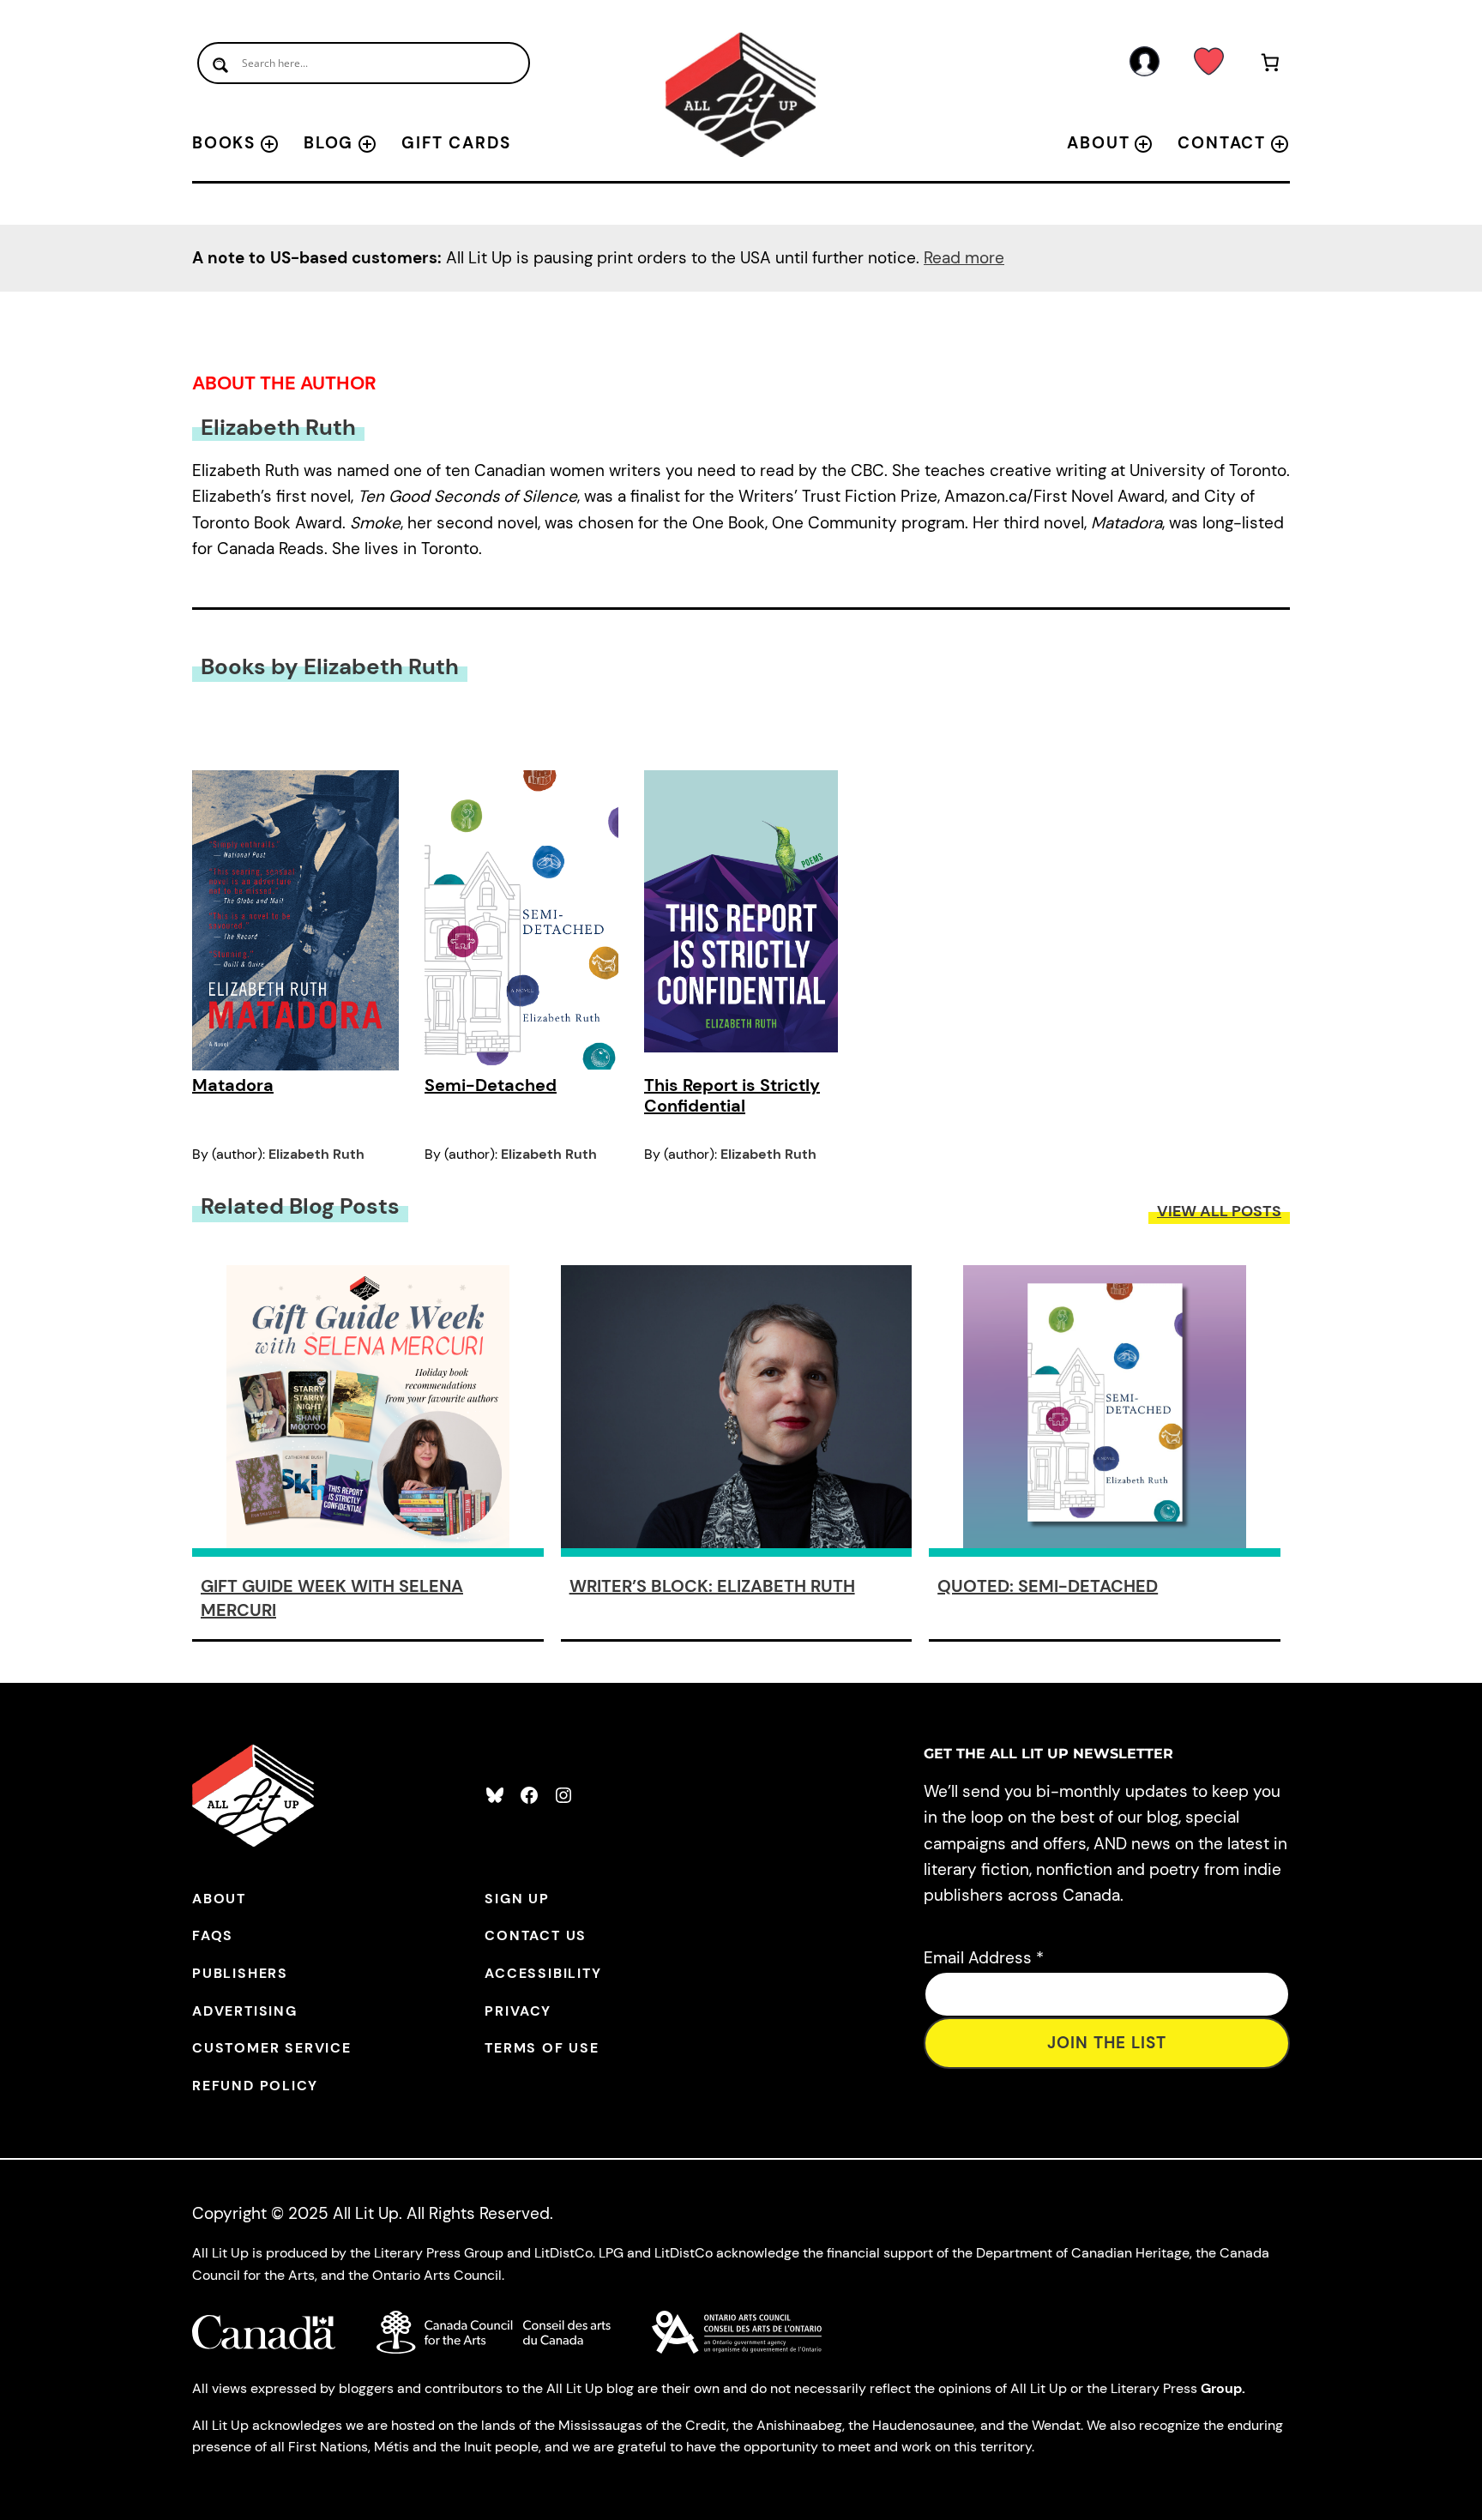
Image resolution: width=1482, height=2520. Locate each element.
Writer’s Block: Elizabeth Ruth (712, 1586)
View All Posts (1219, 1211)
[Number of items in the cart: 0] (1271, 66)
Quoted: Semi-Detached (1048, 1586)
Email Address (984, 1958)
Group (1221, 2388)
